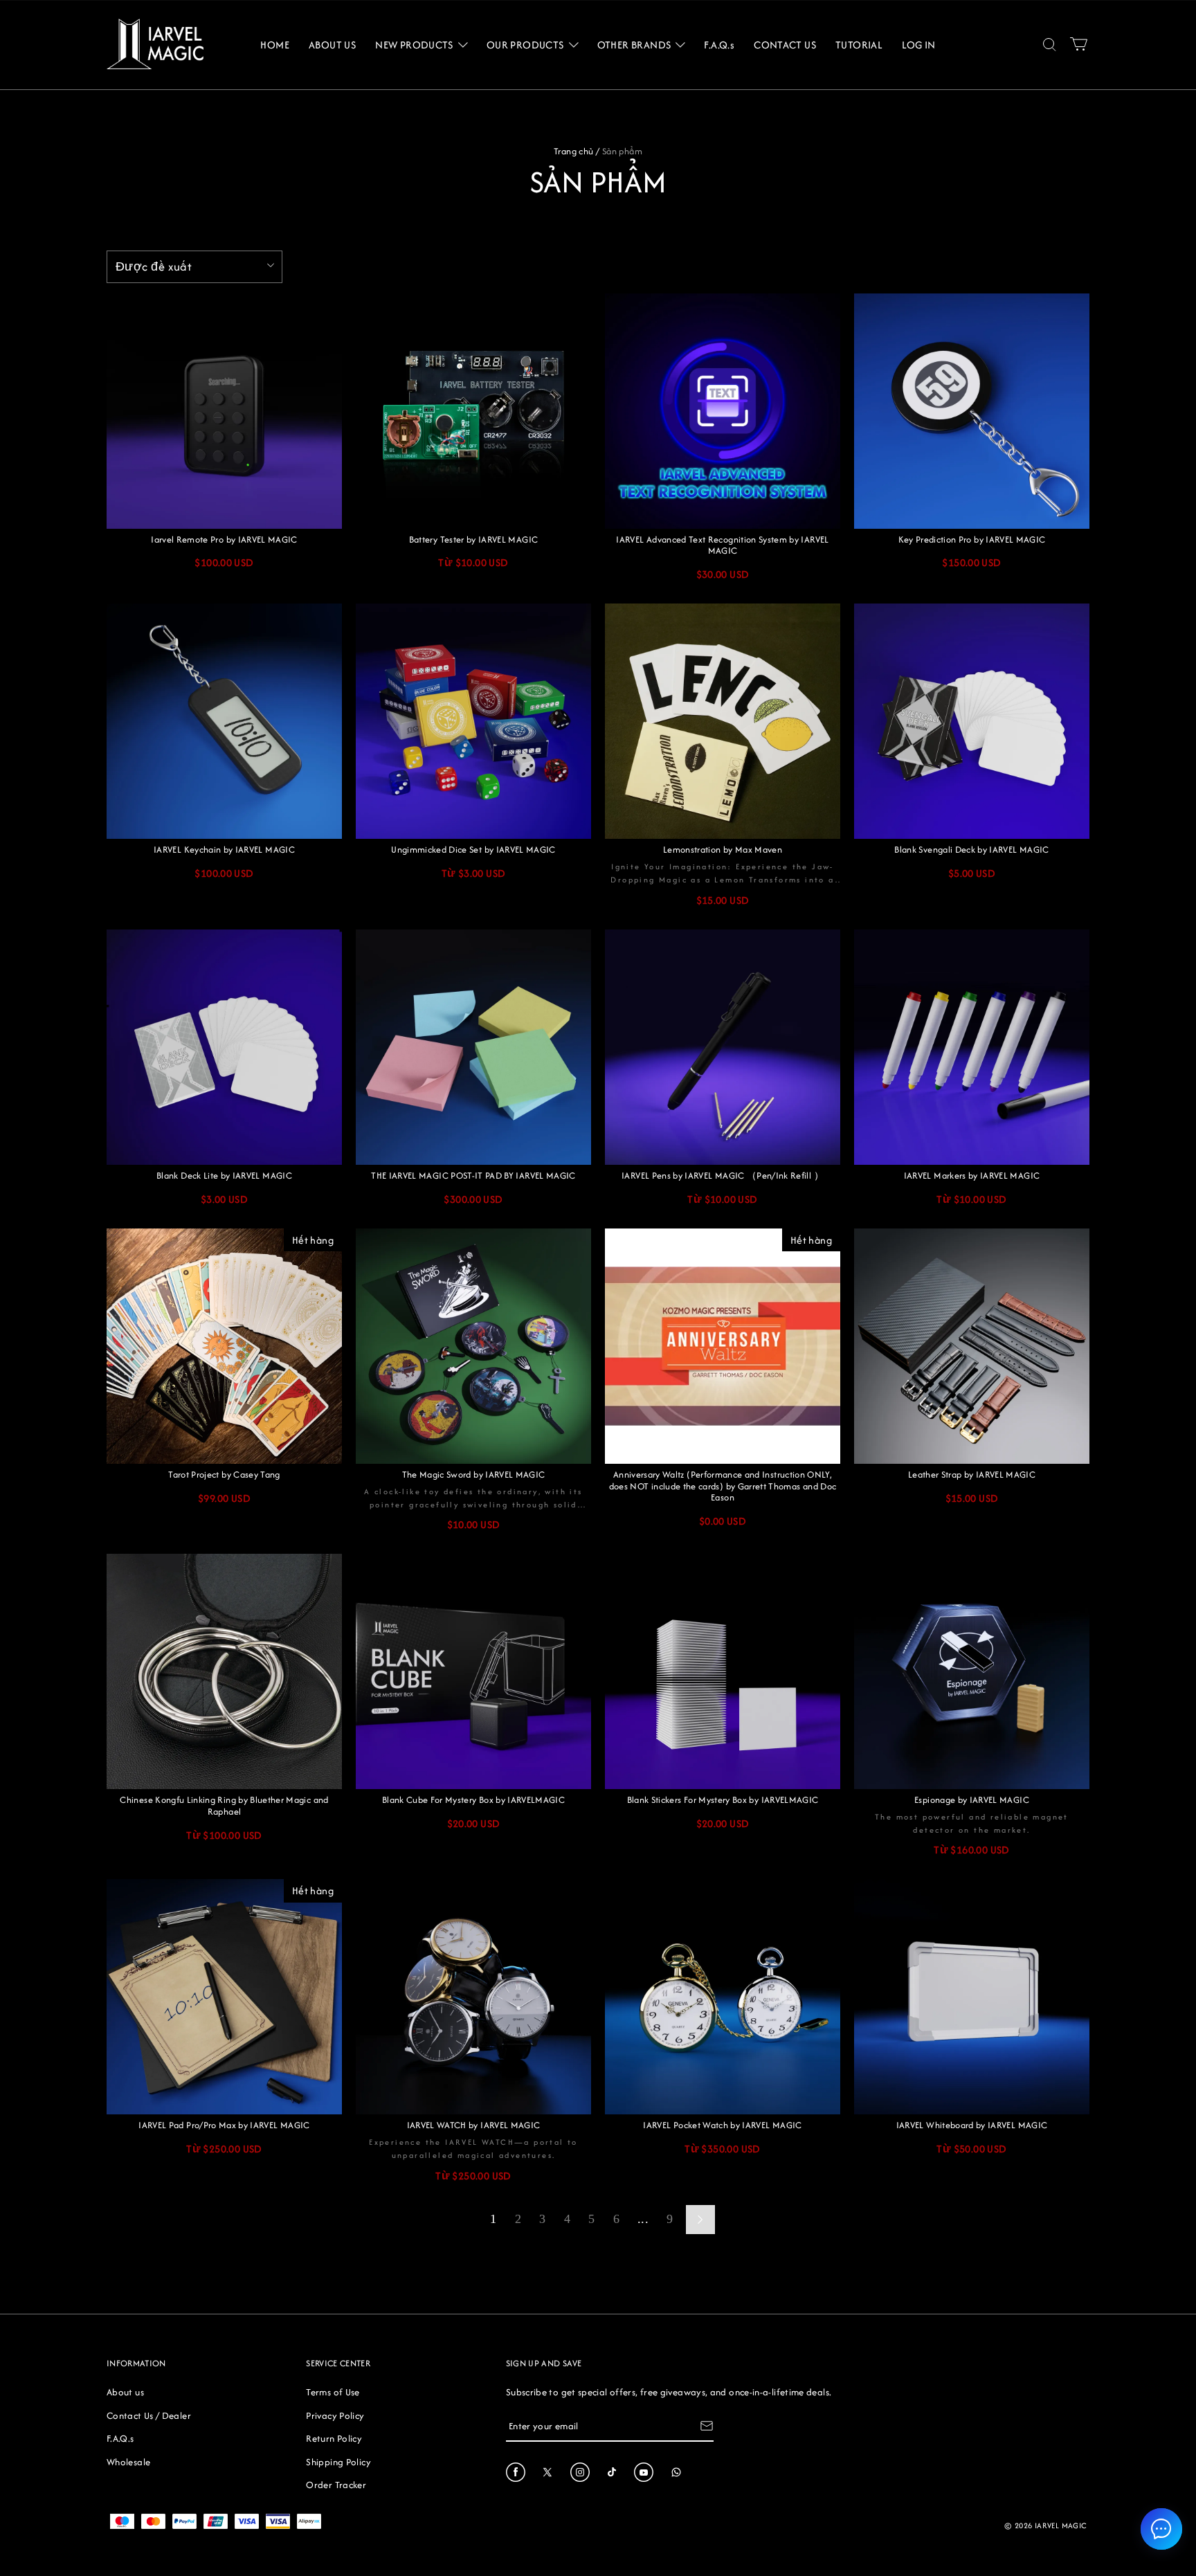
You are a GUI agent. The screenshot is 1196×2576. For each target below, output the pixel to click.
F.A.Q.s (120, 2438)
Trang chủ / (577, 151)
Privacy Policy (335, 2415)
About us (125, 2392)
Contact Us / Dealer (149, 2415)
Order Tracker (336, 2485)
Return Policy (334, 2438)
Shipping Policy (338, 2462)
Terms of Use (333, 2392)
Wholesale (128, 2462)
